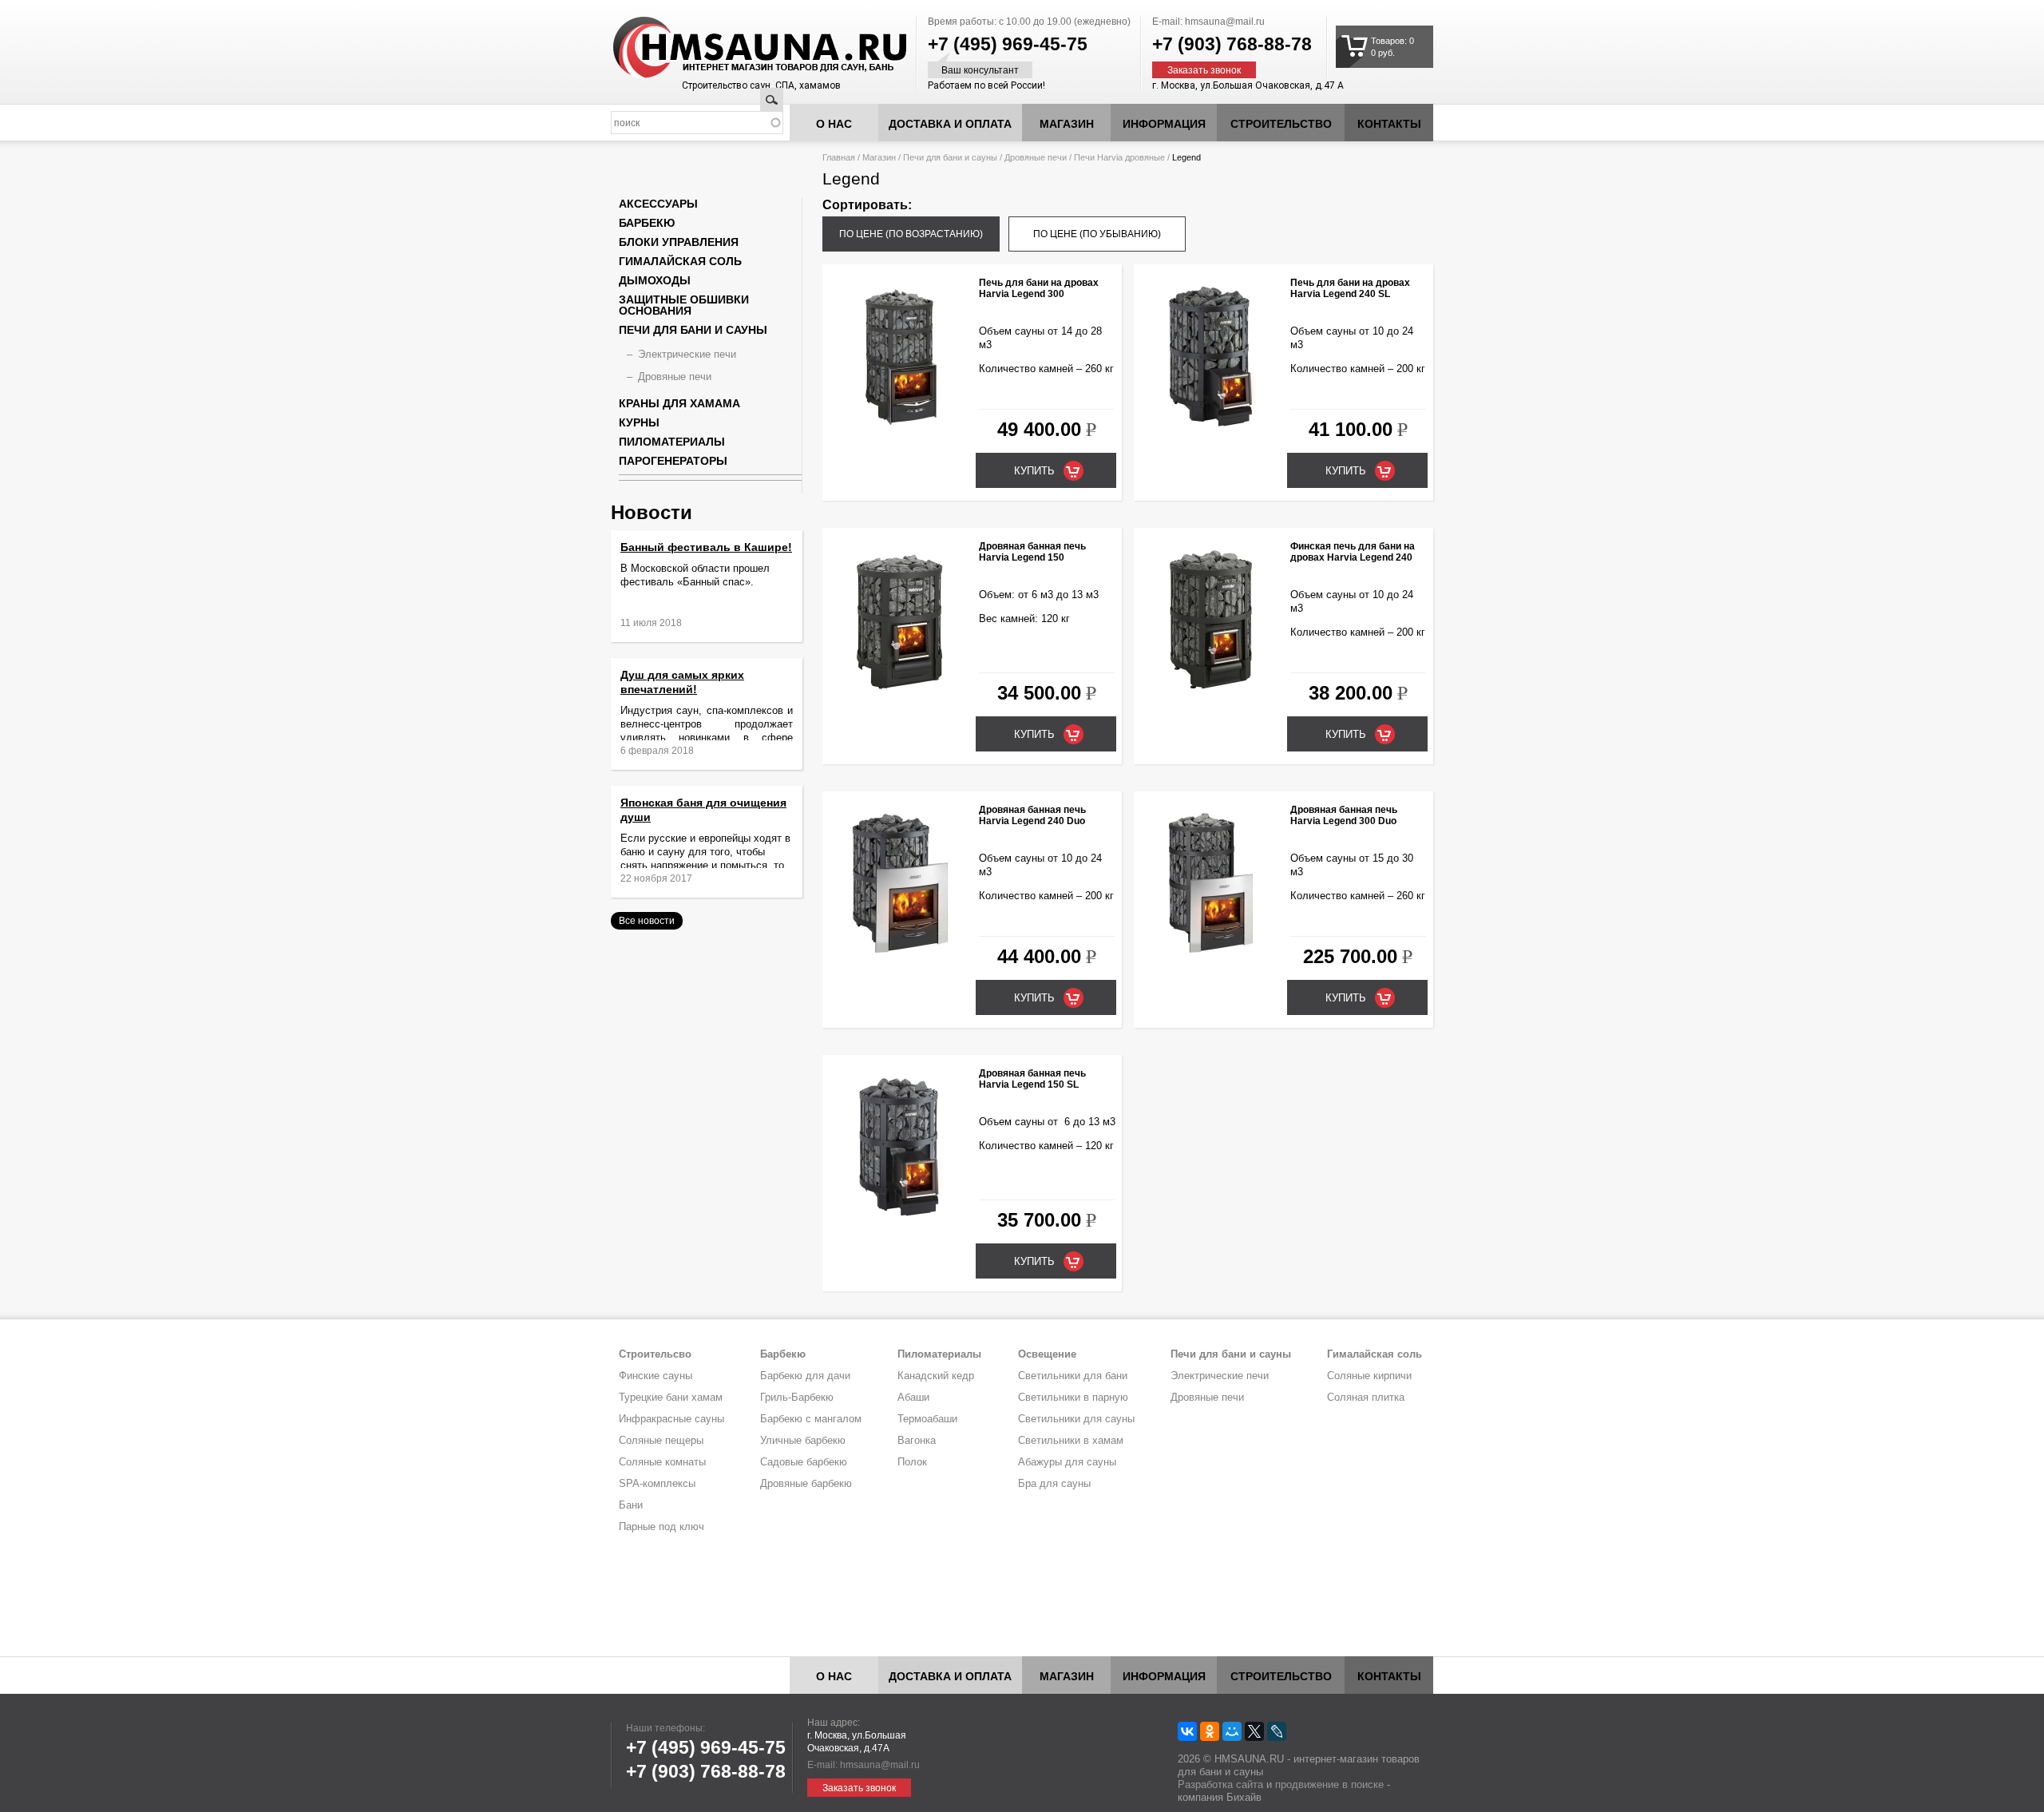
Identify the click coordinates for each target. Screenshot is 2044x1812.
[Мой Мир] (1232, 1731)
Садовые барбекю (804, 1462)
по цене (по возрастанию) (911, 234)
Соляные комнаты (662, 1462)
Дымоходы (655, 280)
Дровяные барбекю (806, 1483)
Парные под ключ (662, 1527)
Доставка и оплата (950, 124)
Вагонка (917, 1440)
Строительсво (655, 1354)
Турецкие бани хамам (671, 1397)
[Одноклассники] (1210, 1731)
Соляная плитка (1366, 1397)
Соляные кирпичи (1369, 1376)
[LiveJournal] (1277, 1731)
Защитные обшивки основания (684, 305)
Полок (912, 1462)
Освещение (1047, 1354)
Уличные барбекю (803, 1440)
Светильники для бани (1073, 1376)
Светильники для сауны (1076, 1419)
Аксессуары (658, 204)
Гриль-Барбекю (797, 1397)
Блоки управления (679, 242)
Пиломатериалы (672, 442)
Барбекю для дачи (805, 1376)
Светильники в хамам (1071, 1440)
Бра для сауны (1054, 1483)
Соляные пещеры (661, 1440)
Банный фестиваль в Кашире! (706, 547)
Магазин (1067, 124)
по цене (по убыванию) (1097, 234)
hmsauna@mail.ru (1225, 22)
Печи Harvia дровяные (1119, 157)
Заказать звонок (1204, 70)
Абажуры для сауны (1067, 1462)
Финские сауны (656, 1376)
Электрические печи (687, 354)
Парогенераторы (673, 461)
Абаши (913, 1397)
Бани (631, 1505)
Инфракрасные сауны (671, 1419)
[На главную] (730, 48)
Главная (839, 157)
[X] (1254, 1731)
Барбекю (647, 223)
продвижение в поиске (1329, 1784)
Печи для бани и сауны (950, 157)
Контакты (1389, 124)
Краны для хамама (679, 403)
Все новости (647, 921)
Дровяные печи (1036, 157)
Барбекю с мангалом (811, 1419)
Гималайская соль (680, 261)
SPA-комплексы (657, 1483)
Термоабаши (927, 1419)
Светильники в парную (1073, 1397)
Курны (639, 422)
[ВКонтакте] (1187, 1731)
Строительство (1281, 124)
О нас (834, 124)
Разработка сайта (1220, 1784)
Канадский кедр (936, 1376)
